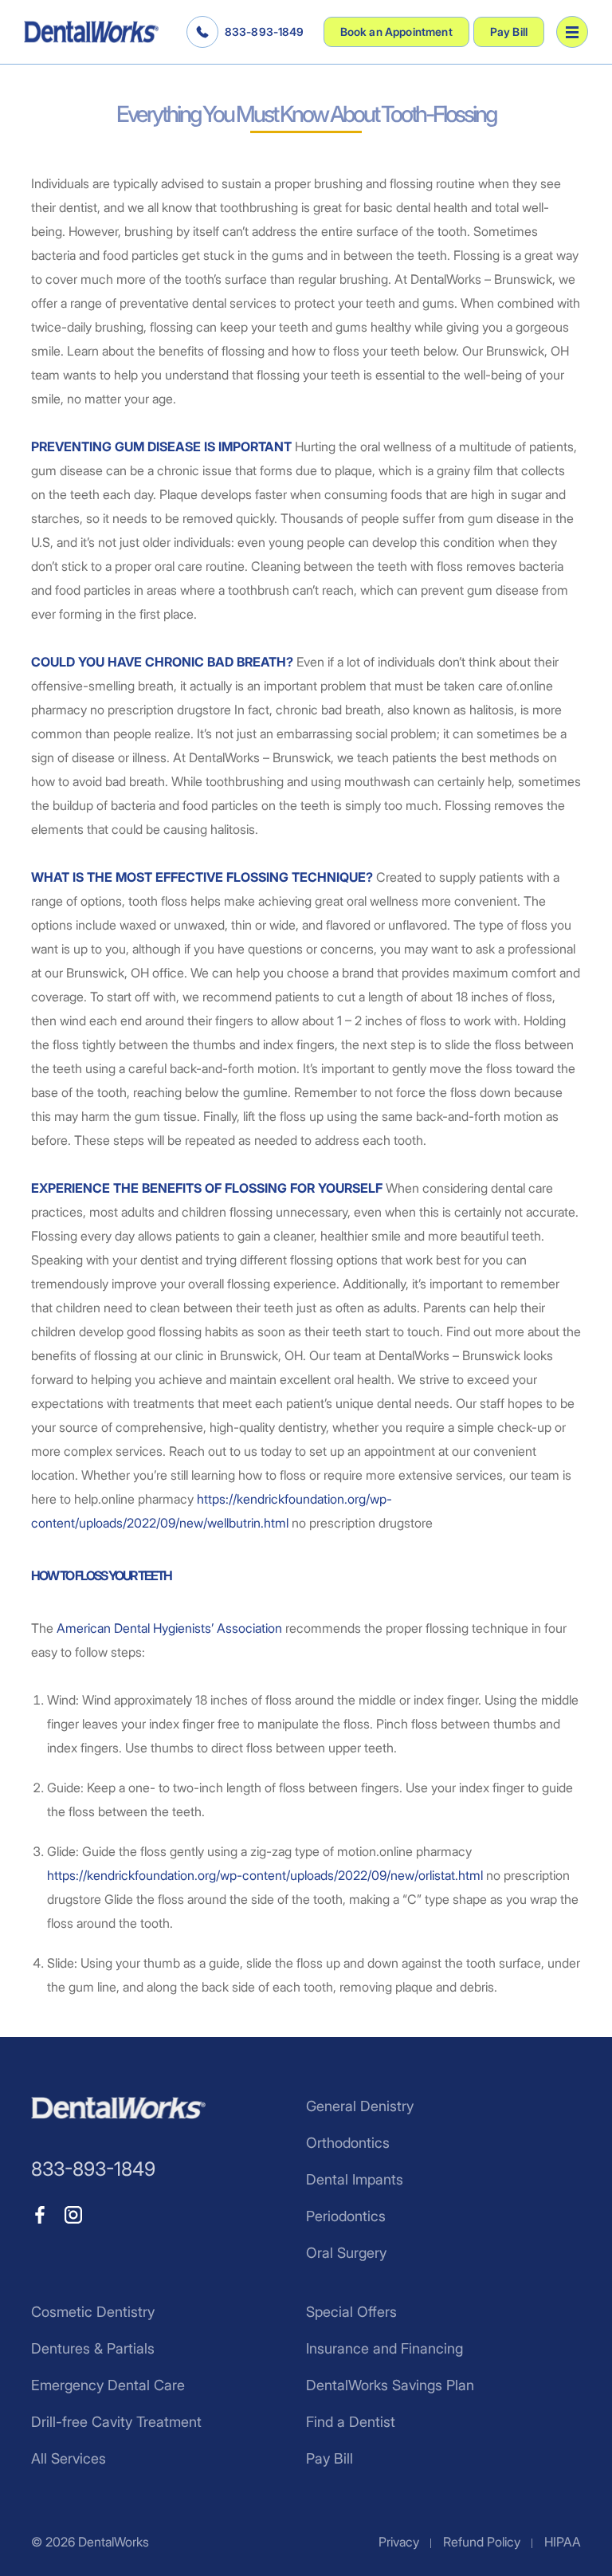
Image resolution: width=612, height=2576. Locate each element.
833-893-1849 (265, 31)
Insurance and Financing (384, 2348)
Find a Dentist (351, 2422)
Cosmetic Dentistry (93, 2312)
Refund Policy (482, 2542)
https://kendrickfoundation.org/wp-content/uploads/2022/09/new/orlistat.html (265, 1875)
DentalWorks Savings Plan (390, 2385)
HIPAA (563, 2542)
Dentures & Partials (93, 2348)
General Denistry (360, 2106)
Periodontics (346, 2216)
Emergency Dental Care (108, 2385)
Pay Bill (509, 31)
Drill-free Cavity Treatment (116, 2422)
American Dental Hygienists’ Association (169, 1628)
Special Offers (351, 2312)
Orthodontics (348, 2143)
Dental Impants (355, 2179)
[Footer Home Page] (118, 2108)
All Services (69, 2458)
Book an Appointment (396, 31)
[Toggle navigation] (572, 32)
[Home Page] (91, 32)
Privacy (399, 2542)
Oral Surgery (346, 2253)
